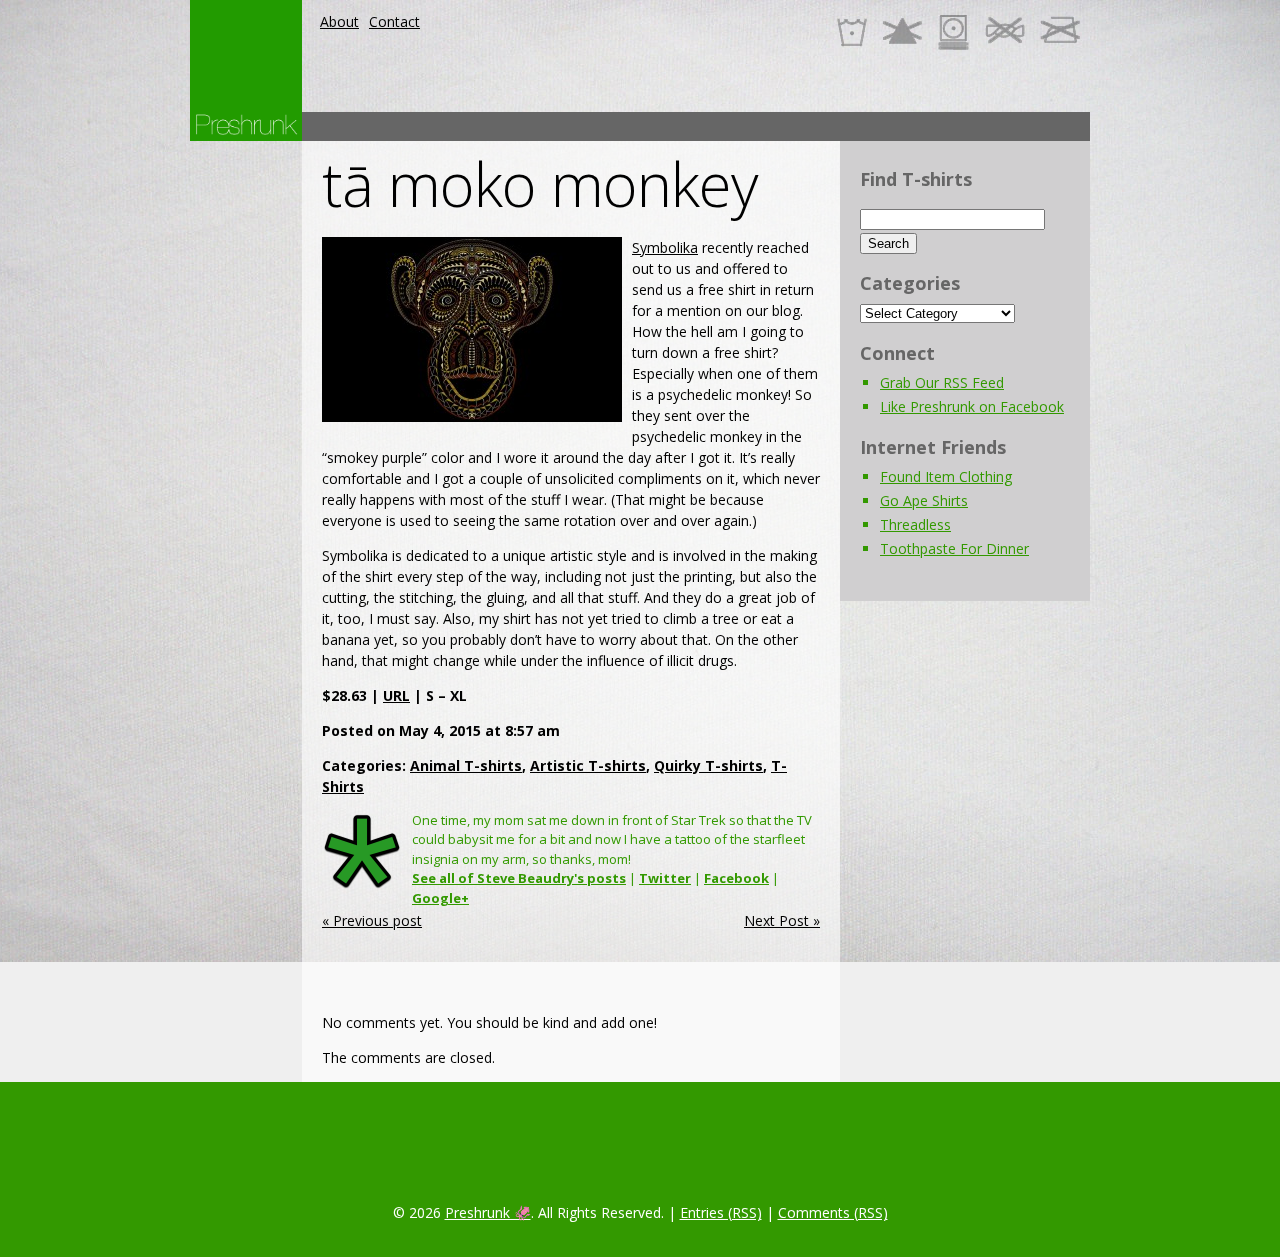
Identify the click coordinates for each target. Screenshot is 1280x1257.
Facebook (736, 878)
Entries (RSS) (721, 1212)
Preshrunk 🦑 (488, 1212)
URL (396, 695)
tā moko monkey (540, 184)
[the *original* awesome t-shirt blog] (246, 124)
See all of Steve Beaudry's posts (519, 878)
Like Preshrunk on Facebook (972, 406)
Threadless (915, 524)
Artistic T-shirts (588, 765)
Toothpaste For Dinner (954, 548)
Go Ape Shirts (924, 500)
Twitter (665, 878)
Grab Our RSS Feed (942, 382)
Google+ (440, 898)
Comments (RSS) (833, 1212)
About (339, 21)
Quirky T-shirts (708, 765)
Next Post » (782, 920)
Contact (394, 21)
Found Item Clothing (946, 476)
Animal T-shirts (466, 765)
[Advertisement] (726, 126)
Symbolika (665, 247)
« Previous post (372, 920)
